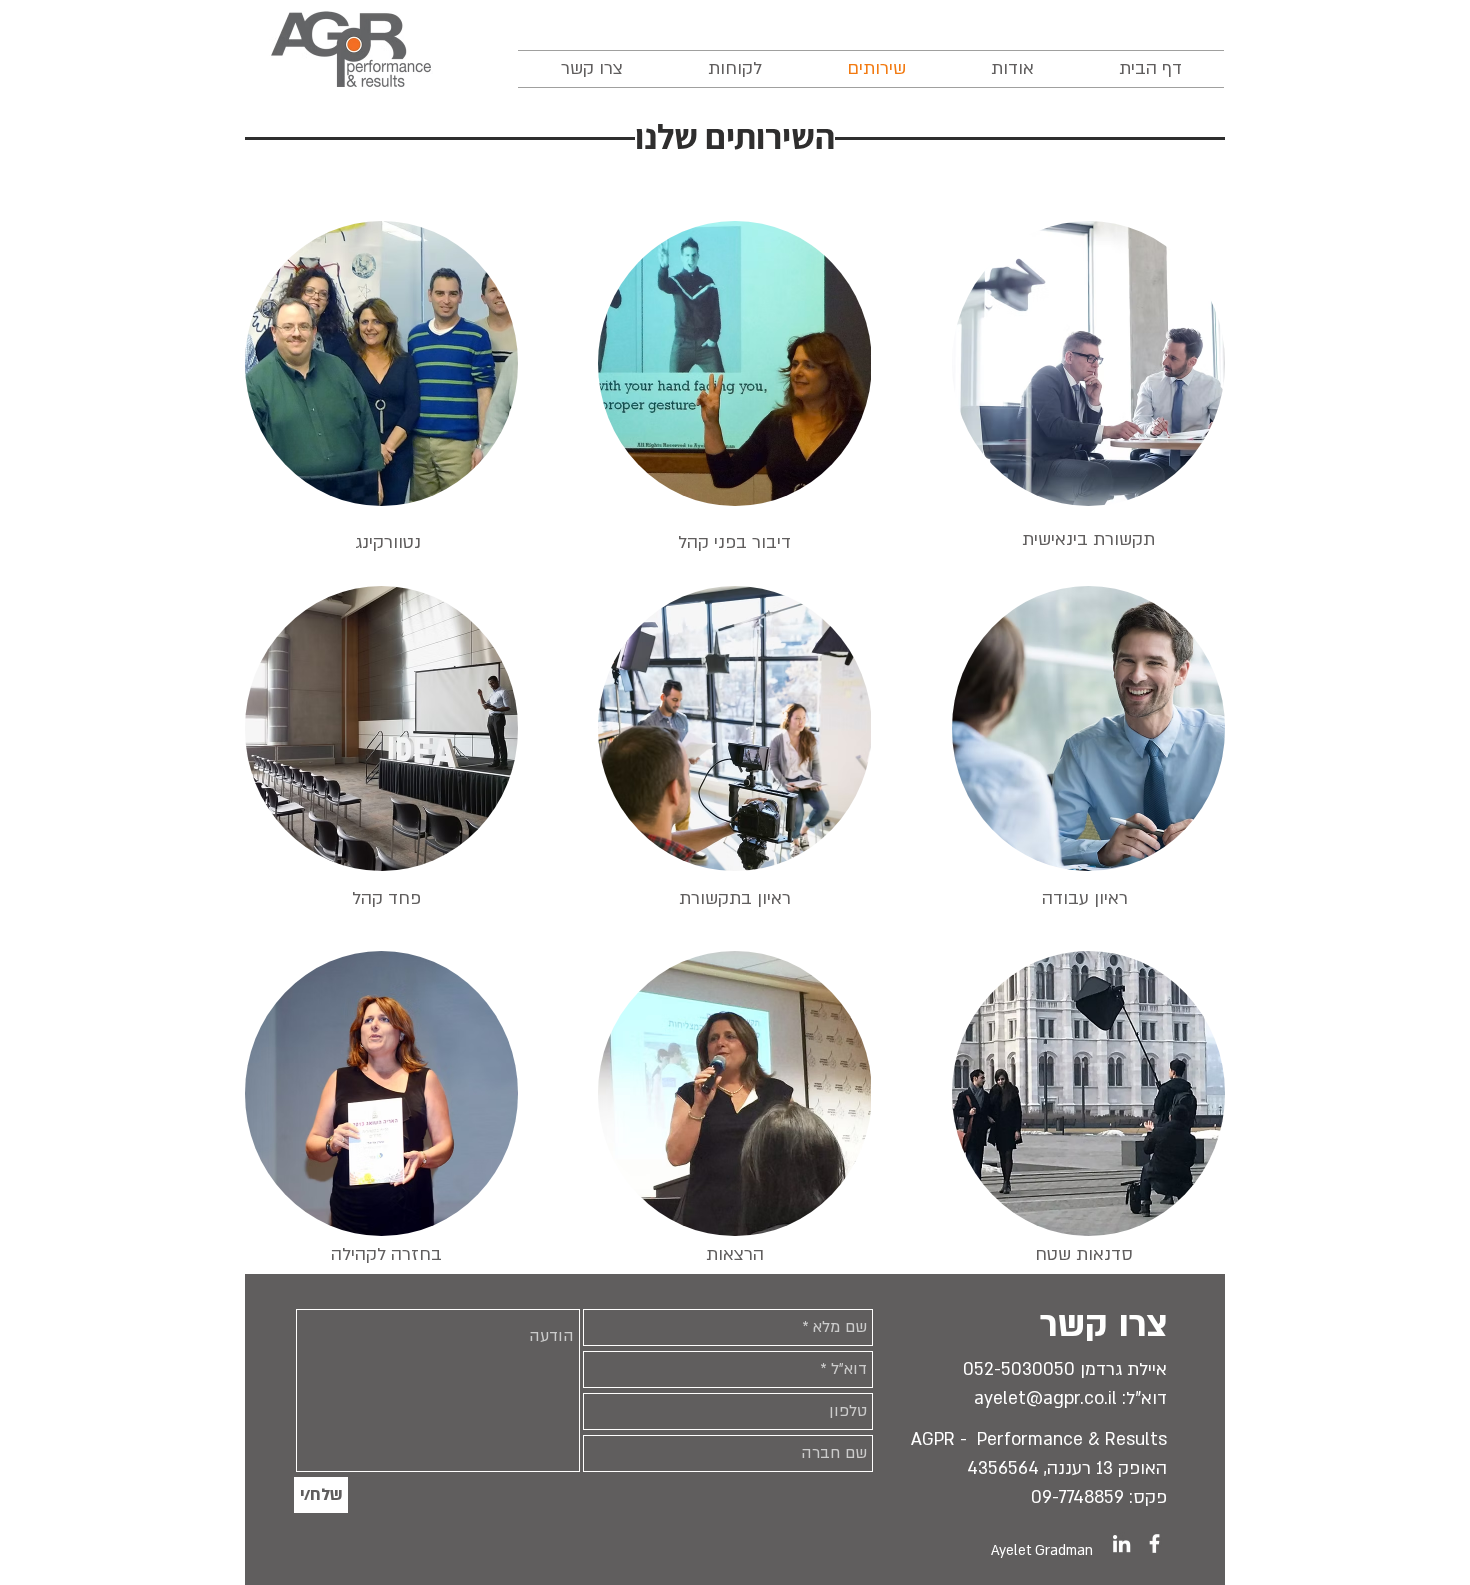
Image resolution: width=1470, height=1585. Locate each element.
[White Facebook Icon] (1154, 1543)
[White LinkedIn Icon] (1121, 1543)
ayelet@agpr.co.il (1045, 1398)
